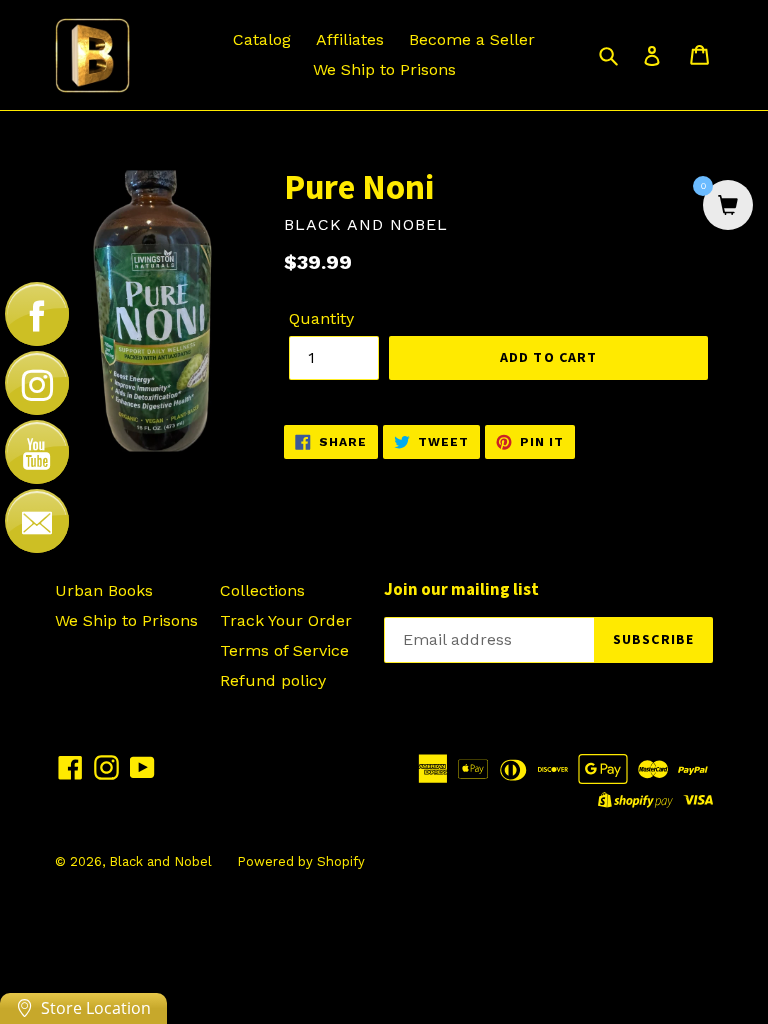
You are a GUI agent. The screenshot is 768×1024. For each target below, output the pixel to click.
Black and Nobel (160, 861)
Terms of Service (284, 650)
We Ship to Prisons (384, 69)
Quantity (321, 318)
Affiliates (350, 39)
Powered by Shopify (301, 861)
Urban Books (104, 590)
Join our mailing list (461, 589)
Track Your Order (286, 620)
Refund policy (273, 680)
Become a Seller (472, 39)
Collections (262, 590)
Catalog (262, 39)
